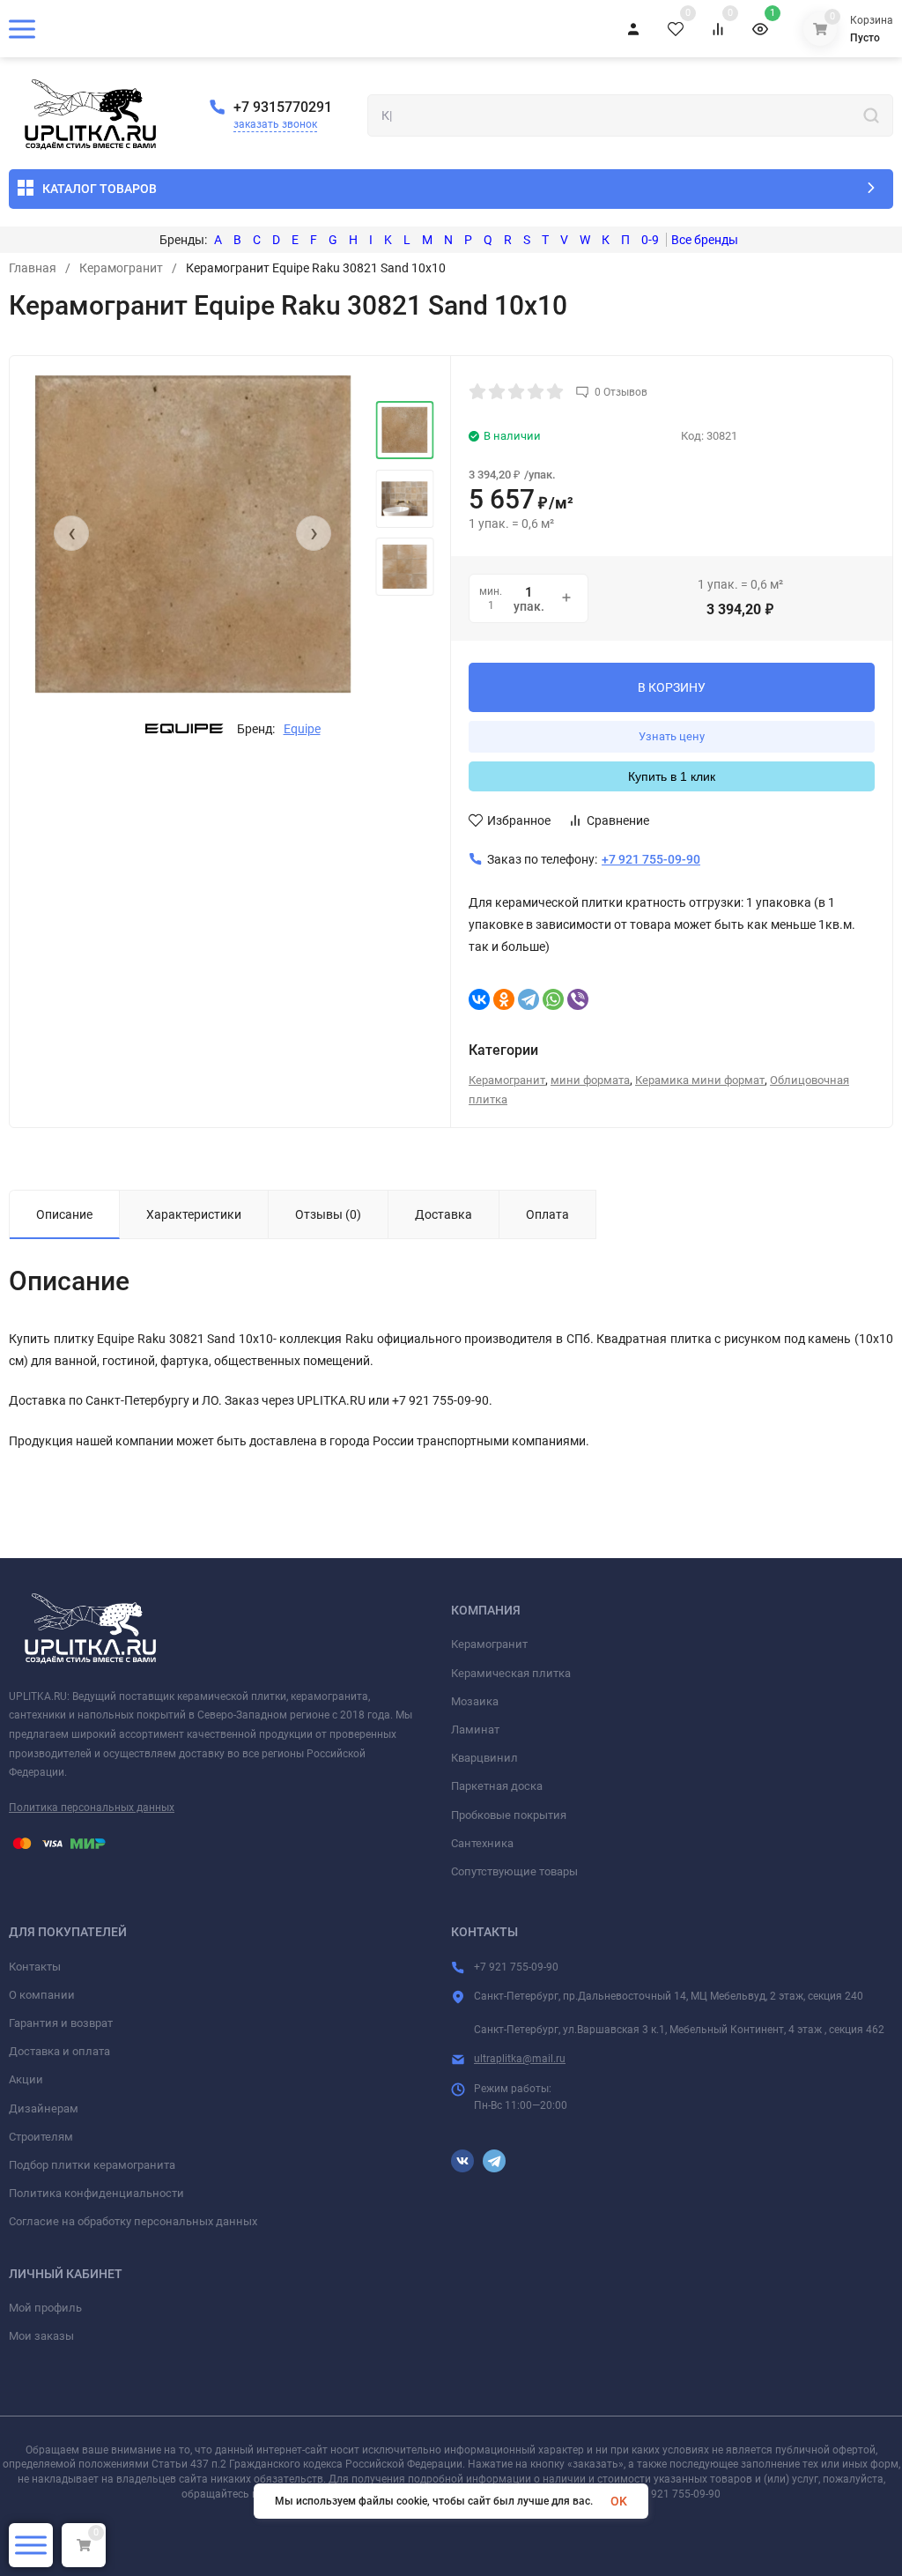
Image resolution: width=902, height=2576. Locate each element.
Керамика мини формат (700, 1080)
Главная (33, 268)
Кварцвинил (484, 1758)
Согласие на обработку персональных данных (133, 2221)
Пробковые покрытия (509, 1815)
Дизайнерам (44, 2108)
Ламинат (475, 1730)
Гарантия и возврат (61, 2023)
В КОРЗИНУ (672, 687)
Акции (26, 2079)
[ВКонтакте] (479, 999)
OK (619, 2501)
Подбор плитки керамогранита (92, 2165)
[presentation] (71, 533)
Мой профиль (45, 2308)
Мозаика (475, 1701)
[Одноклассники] (504, 999)
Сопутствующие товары (514, 1871)
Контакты (35, 1967)
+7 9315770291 (283, 107)
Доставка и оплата (59, 2051)
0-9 (650, 240)
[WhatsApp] (553, 999)
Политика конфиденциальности (96, 2193)
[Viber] (578, 999)
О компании (42, 1995)
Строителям (41, 2137)
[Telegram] (529, 999)
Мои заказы (41, 2336)
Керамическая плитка (511, 1673)
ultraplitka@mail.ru (520, 2059)
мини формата (590, 1080)
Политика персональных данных (92, 1808)
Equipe (302, 729)
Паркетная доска (497, 1786)
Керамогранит (121, 268)
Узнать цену (672, 736)
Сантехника (482, 1843)
